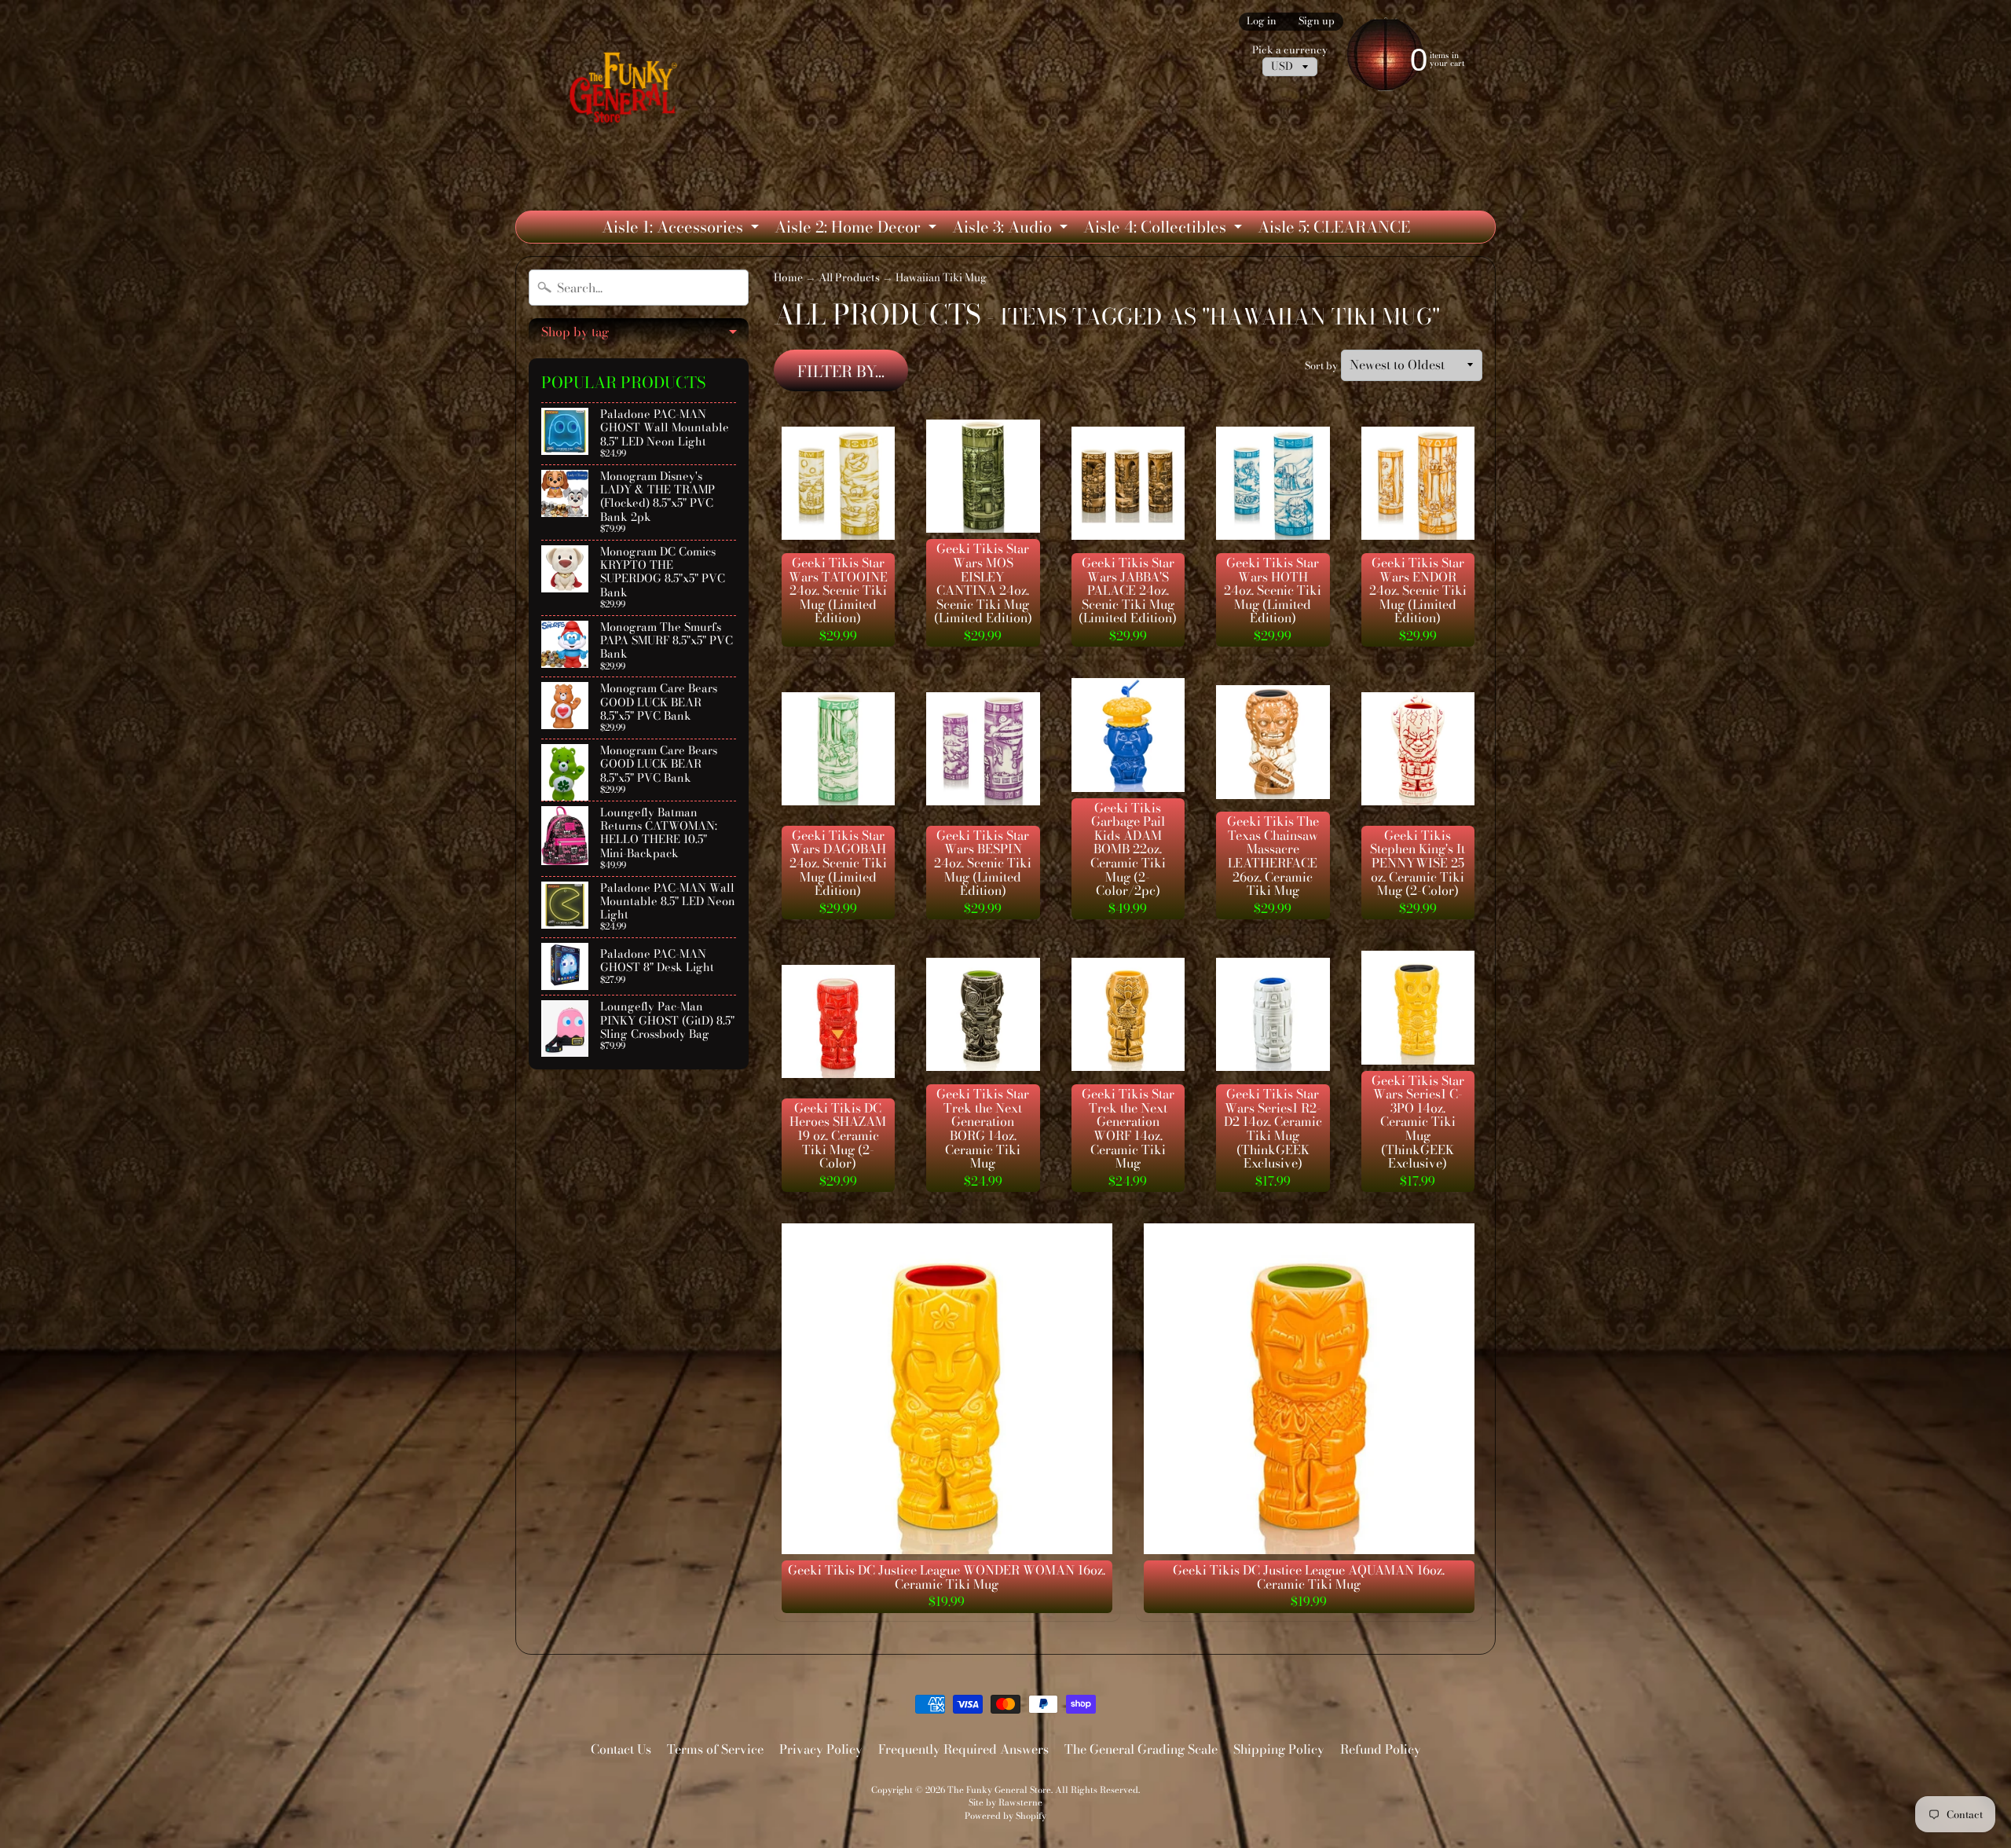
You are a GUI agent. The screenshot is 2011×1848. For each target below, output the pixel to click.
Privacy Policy (821, 1749)
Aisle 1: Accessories (682, 229)
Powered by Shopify (1005, 1815)
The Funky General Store (999, 1789)
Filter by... (841, 371)
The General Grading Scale (1141, 1749)
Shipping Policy (1279, 1749)
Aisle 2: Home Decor (857, 229)
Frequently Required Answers (963, 1749)
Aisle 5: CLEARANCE (1334, 227)
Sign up (1317, 22)
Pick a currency (1290, 50)
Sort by (1321, 366)
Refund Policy (1381, 1749)
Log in (1262, 22)
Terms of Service (715, 1749)
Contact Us (621, 1749)
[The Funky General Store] (626, 91)
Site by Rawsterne (1005, 1802)
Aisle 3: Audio (1012, 229)
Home (788, 277)
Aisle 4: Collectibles (1165, 229)
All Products (849, 277)
